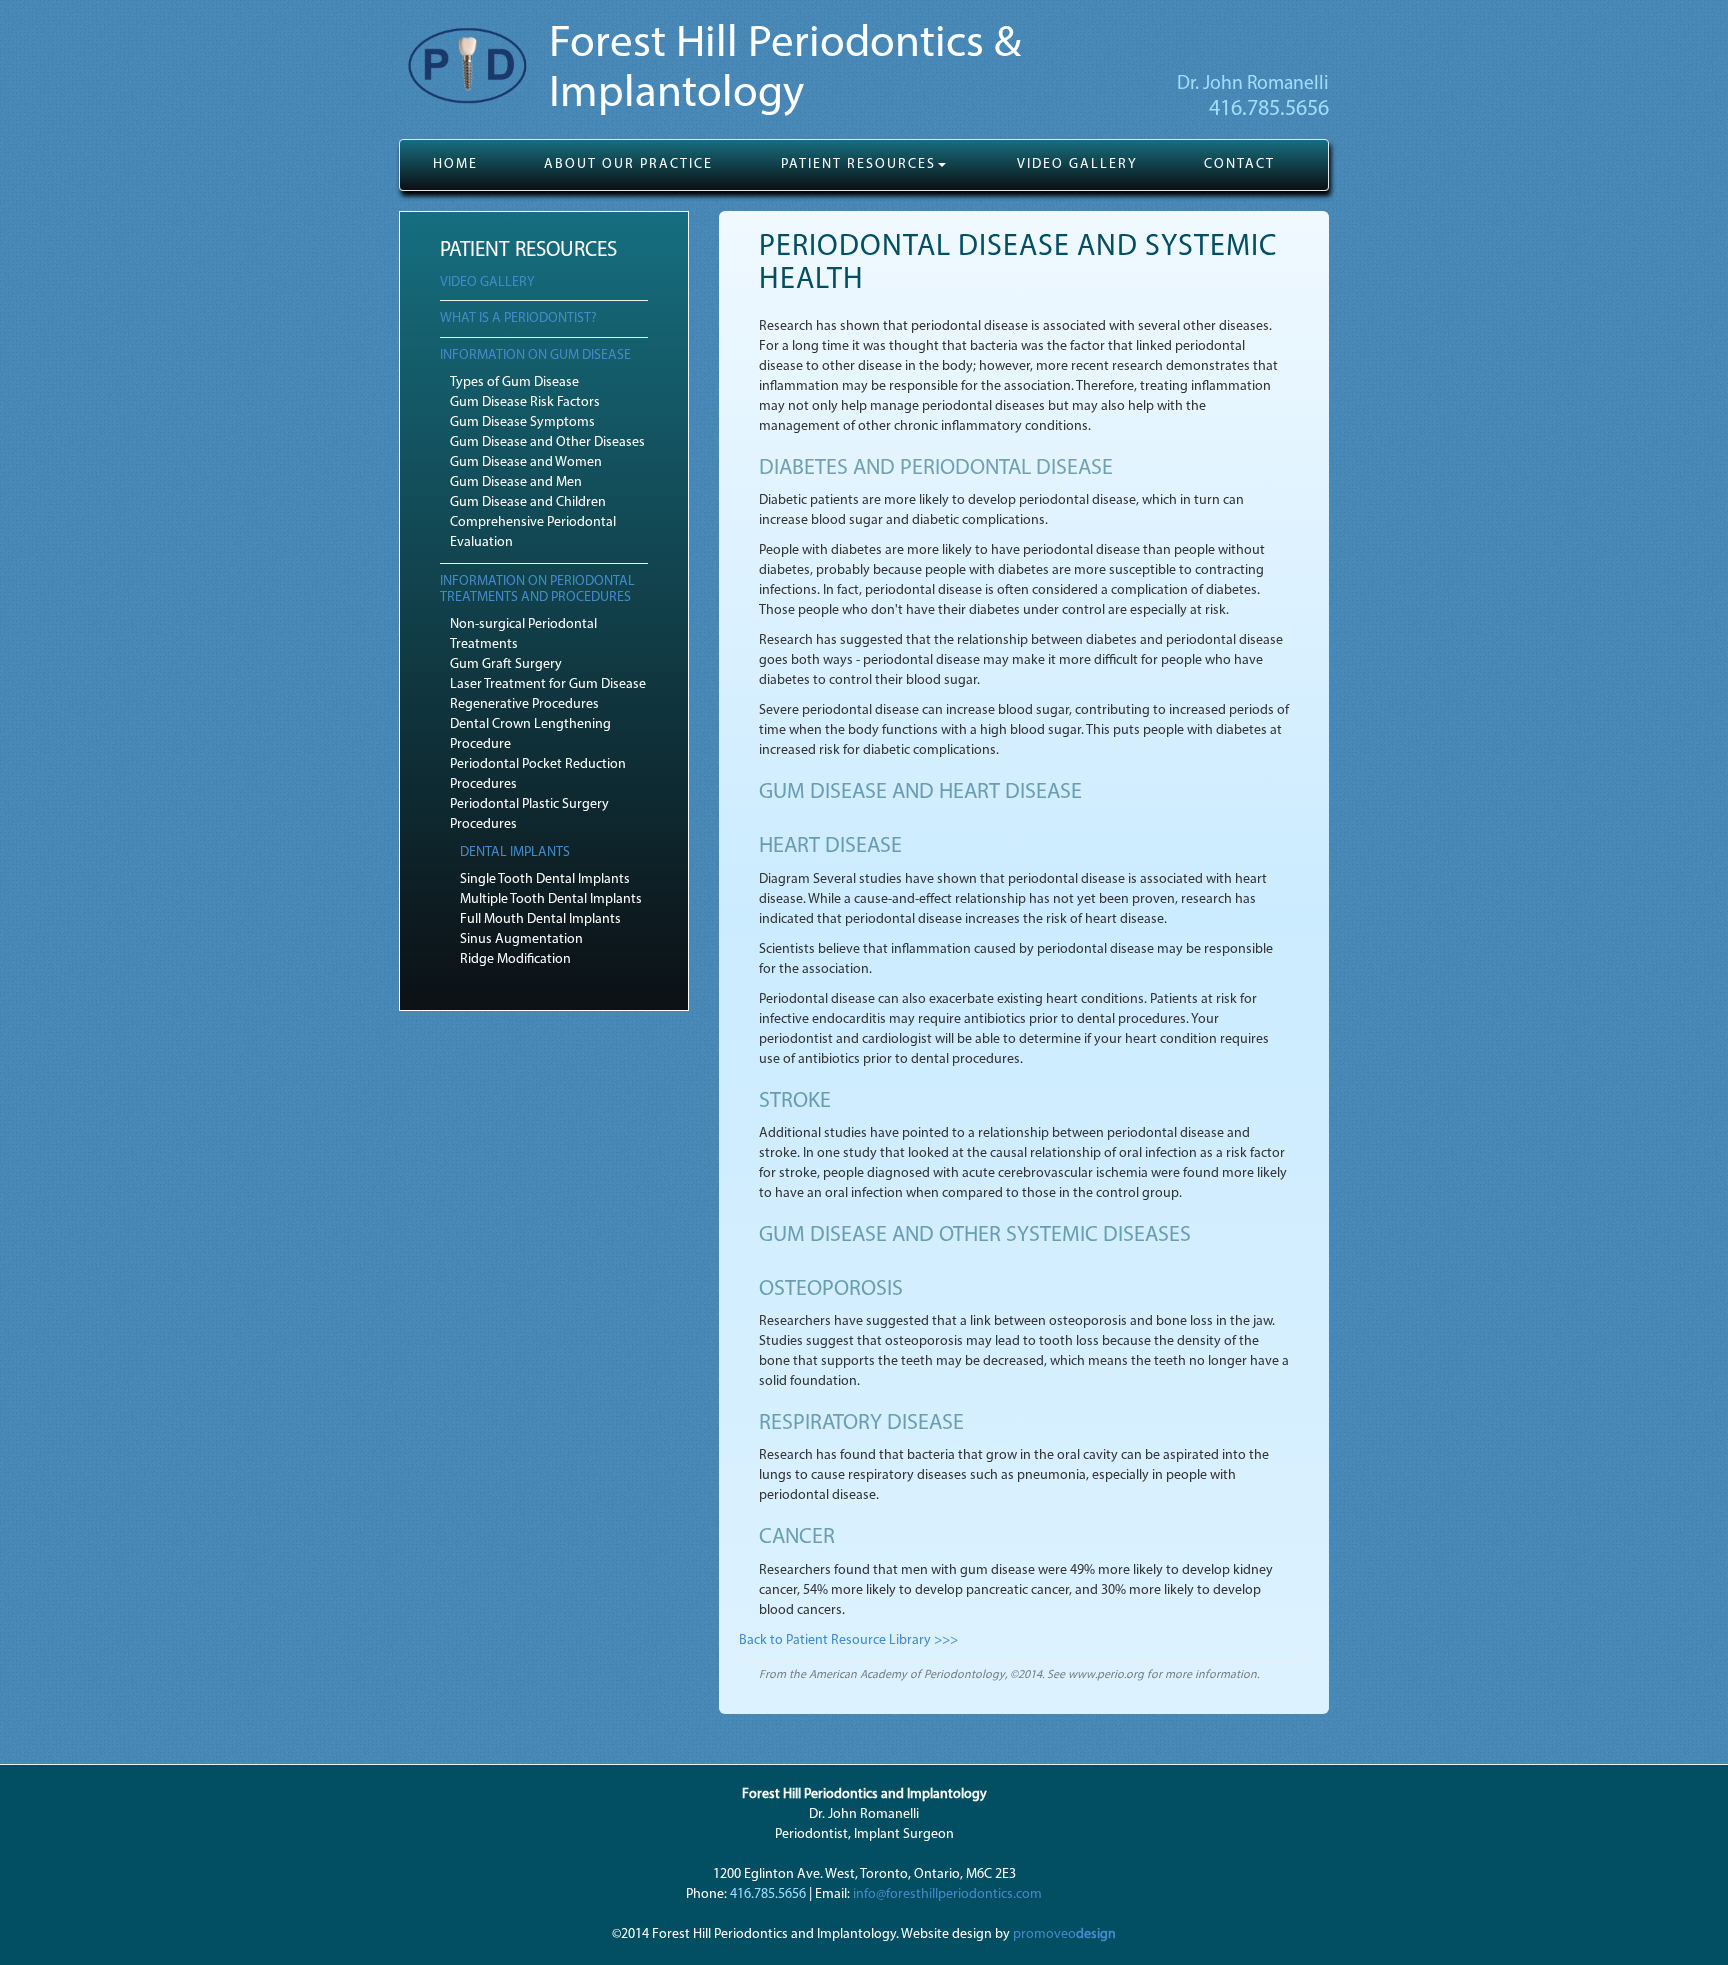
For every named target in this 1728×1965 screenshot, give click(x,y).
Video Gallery (1077, 164)
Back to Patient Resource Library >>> (848, 1640)
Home (455, 164)
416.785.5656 (1269, 109)
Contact (1239, 164)
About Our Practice (628, 164)
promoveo (1064, 1934)
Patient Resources (858, 164)
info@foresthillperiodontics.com (947, 1894)
